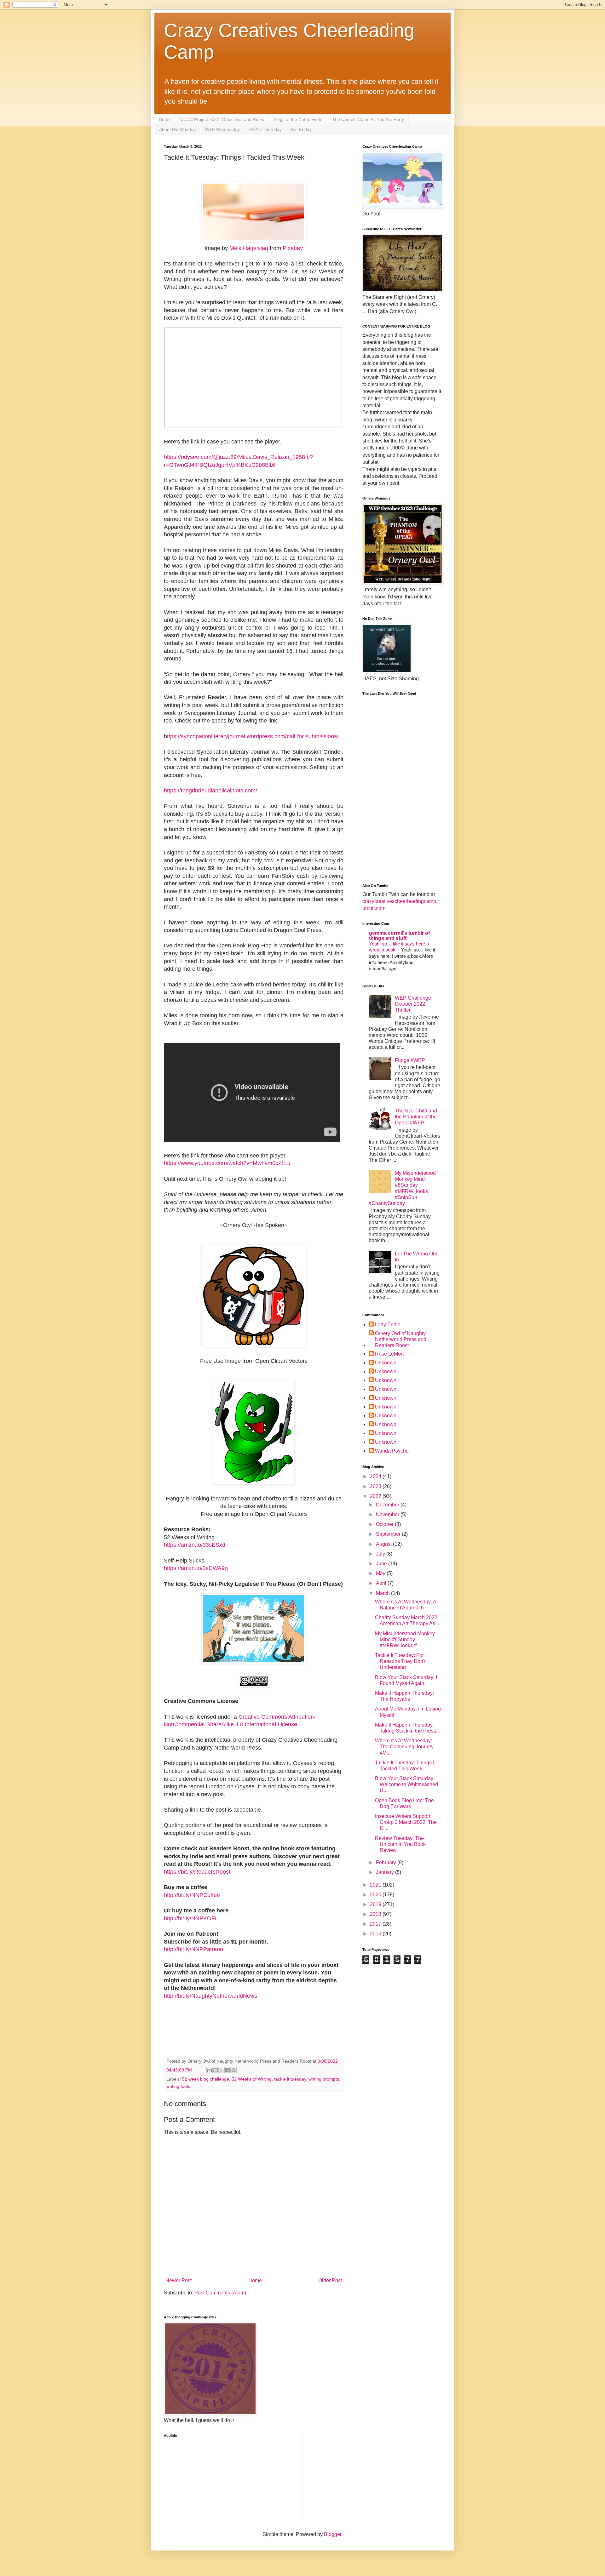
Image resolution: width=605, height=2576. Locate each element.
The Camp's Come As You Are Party (368, 119)
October (385, 1524)
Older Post (330, 2280)
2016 (376, 1934)
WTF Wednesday (222, 129)
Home (165, 119)
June (382, 1564)
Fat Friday (301, 129)
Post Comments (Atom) (220, 2293)
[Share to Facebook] (228, 2070)
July (381, 1554)
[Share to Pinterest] (233, 2070)
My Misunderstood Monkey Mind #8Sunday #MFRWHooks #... (405, 1639)
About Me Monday (177, 129)
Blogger (333, 2534)
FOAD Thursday (265, 129)
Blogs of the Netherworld (298, 119)
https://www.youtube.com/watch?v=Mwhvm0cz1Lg (227, 1163)
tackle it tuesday (290, 2079)
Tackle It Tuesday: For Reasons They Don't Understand (400, 1661)
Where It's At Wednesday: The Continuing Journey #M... (404, 1747)
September (389, 1534)
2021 (376, 1885)
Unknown (386, 1363)
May (381, 1573)
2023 (376, 1486)
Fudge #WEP (410, 1060)
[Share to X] (222, 2070)
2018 (376, 1914)
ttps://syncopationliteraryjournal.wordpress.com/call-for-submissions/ (253, 736)
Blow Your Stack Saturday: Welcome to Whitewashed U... (406, 1784)
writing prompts (324, 2079)
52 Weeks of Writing (252, 2079)
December (388, 1505)
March (383, 1593)
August (384, 1544)
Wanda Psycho (392, 1451)
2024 (376, 1476)
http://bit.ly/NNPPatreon (193, 1949)
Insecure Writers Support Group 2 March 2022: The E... (406, 1822)
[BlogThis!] (216, 2070)
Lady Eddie (388, 1325)
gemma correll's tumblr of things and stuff (399, 936)
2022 (376, 1496)
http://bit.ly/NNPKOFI (190, 1918)
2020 (376, 1895)
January (386, 1872)
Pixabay (293, 248)
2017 (376, 1924)
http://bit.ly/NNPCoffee (192, 1895)
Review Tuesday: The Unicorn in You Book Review (400, 1844)
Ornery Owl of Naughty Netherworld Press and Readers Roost (401, 1339)
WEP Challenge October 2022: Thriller (413, 1004)
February (387, 1862)
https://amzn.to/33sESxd (195, 1545)
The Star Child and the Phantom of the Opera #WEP (416, 1117)
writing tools (178, 2086)
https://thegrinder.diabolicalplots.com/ (210, 791)
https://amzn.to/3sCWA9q (196, 1568)
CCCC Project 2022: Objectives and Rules (222, 119)
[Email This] (210, 2070)
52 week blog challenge (206, 2079)
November (388, 1514)
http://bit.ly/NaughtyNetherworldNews (210, 1996)
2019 (376, 1904)
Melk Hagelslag (249, 248)
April (382, 1583)
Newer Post (179, 2280)
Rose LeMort (389, 1354)
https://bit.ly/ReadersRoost (197, 1872)
